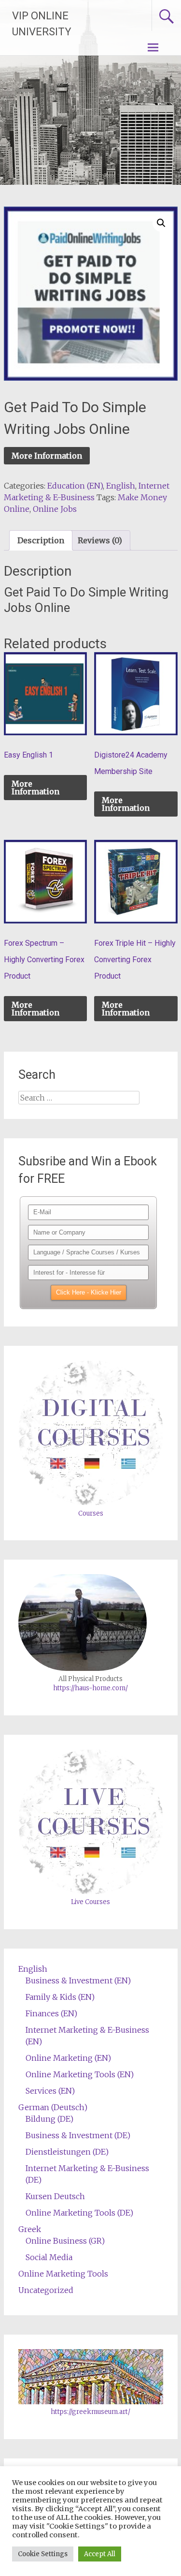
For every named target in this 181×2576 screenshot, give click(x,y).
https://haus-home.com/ (90, 1688)
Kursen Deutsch (55, 2196)
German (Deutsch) (53, 2107)
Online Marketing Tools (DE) (79, 2213)
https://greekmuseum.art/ (90, 2412)
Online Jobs (55, 509)
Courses (91, 1513)
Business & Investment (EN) (78, 1980)
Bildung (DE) (49, 2119)
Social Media (49, 2257)
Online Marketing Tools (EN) (80, 2074)
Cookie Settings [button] (43, 2554)
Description (41, 540)
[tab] (41, 540)
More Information (47, 456)
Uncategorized (46, 2290)
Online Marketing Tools (63, 2274)
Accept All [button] (100, 2554)
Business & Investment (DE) (78, 2135)
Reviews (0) (100, 540)
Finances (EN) (51, 2013)
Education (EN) (75, 486)
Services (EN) (50, 2091)
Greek (30, 2229)
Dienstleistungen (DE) (67, 2152)
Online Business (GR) (65, 2241)
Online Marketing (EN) (68, 2058)
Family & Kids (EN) (60, 1997)
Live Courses (90, 1902)
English (121, 486)
